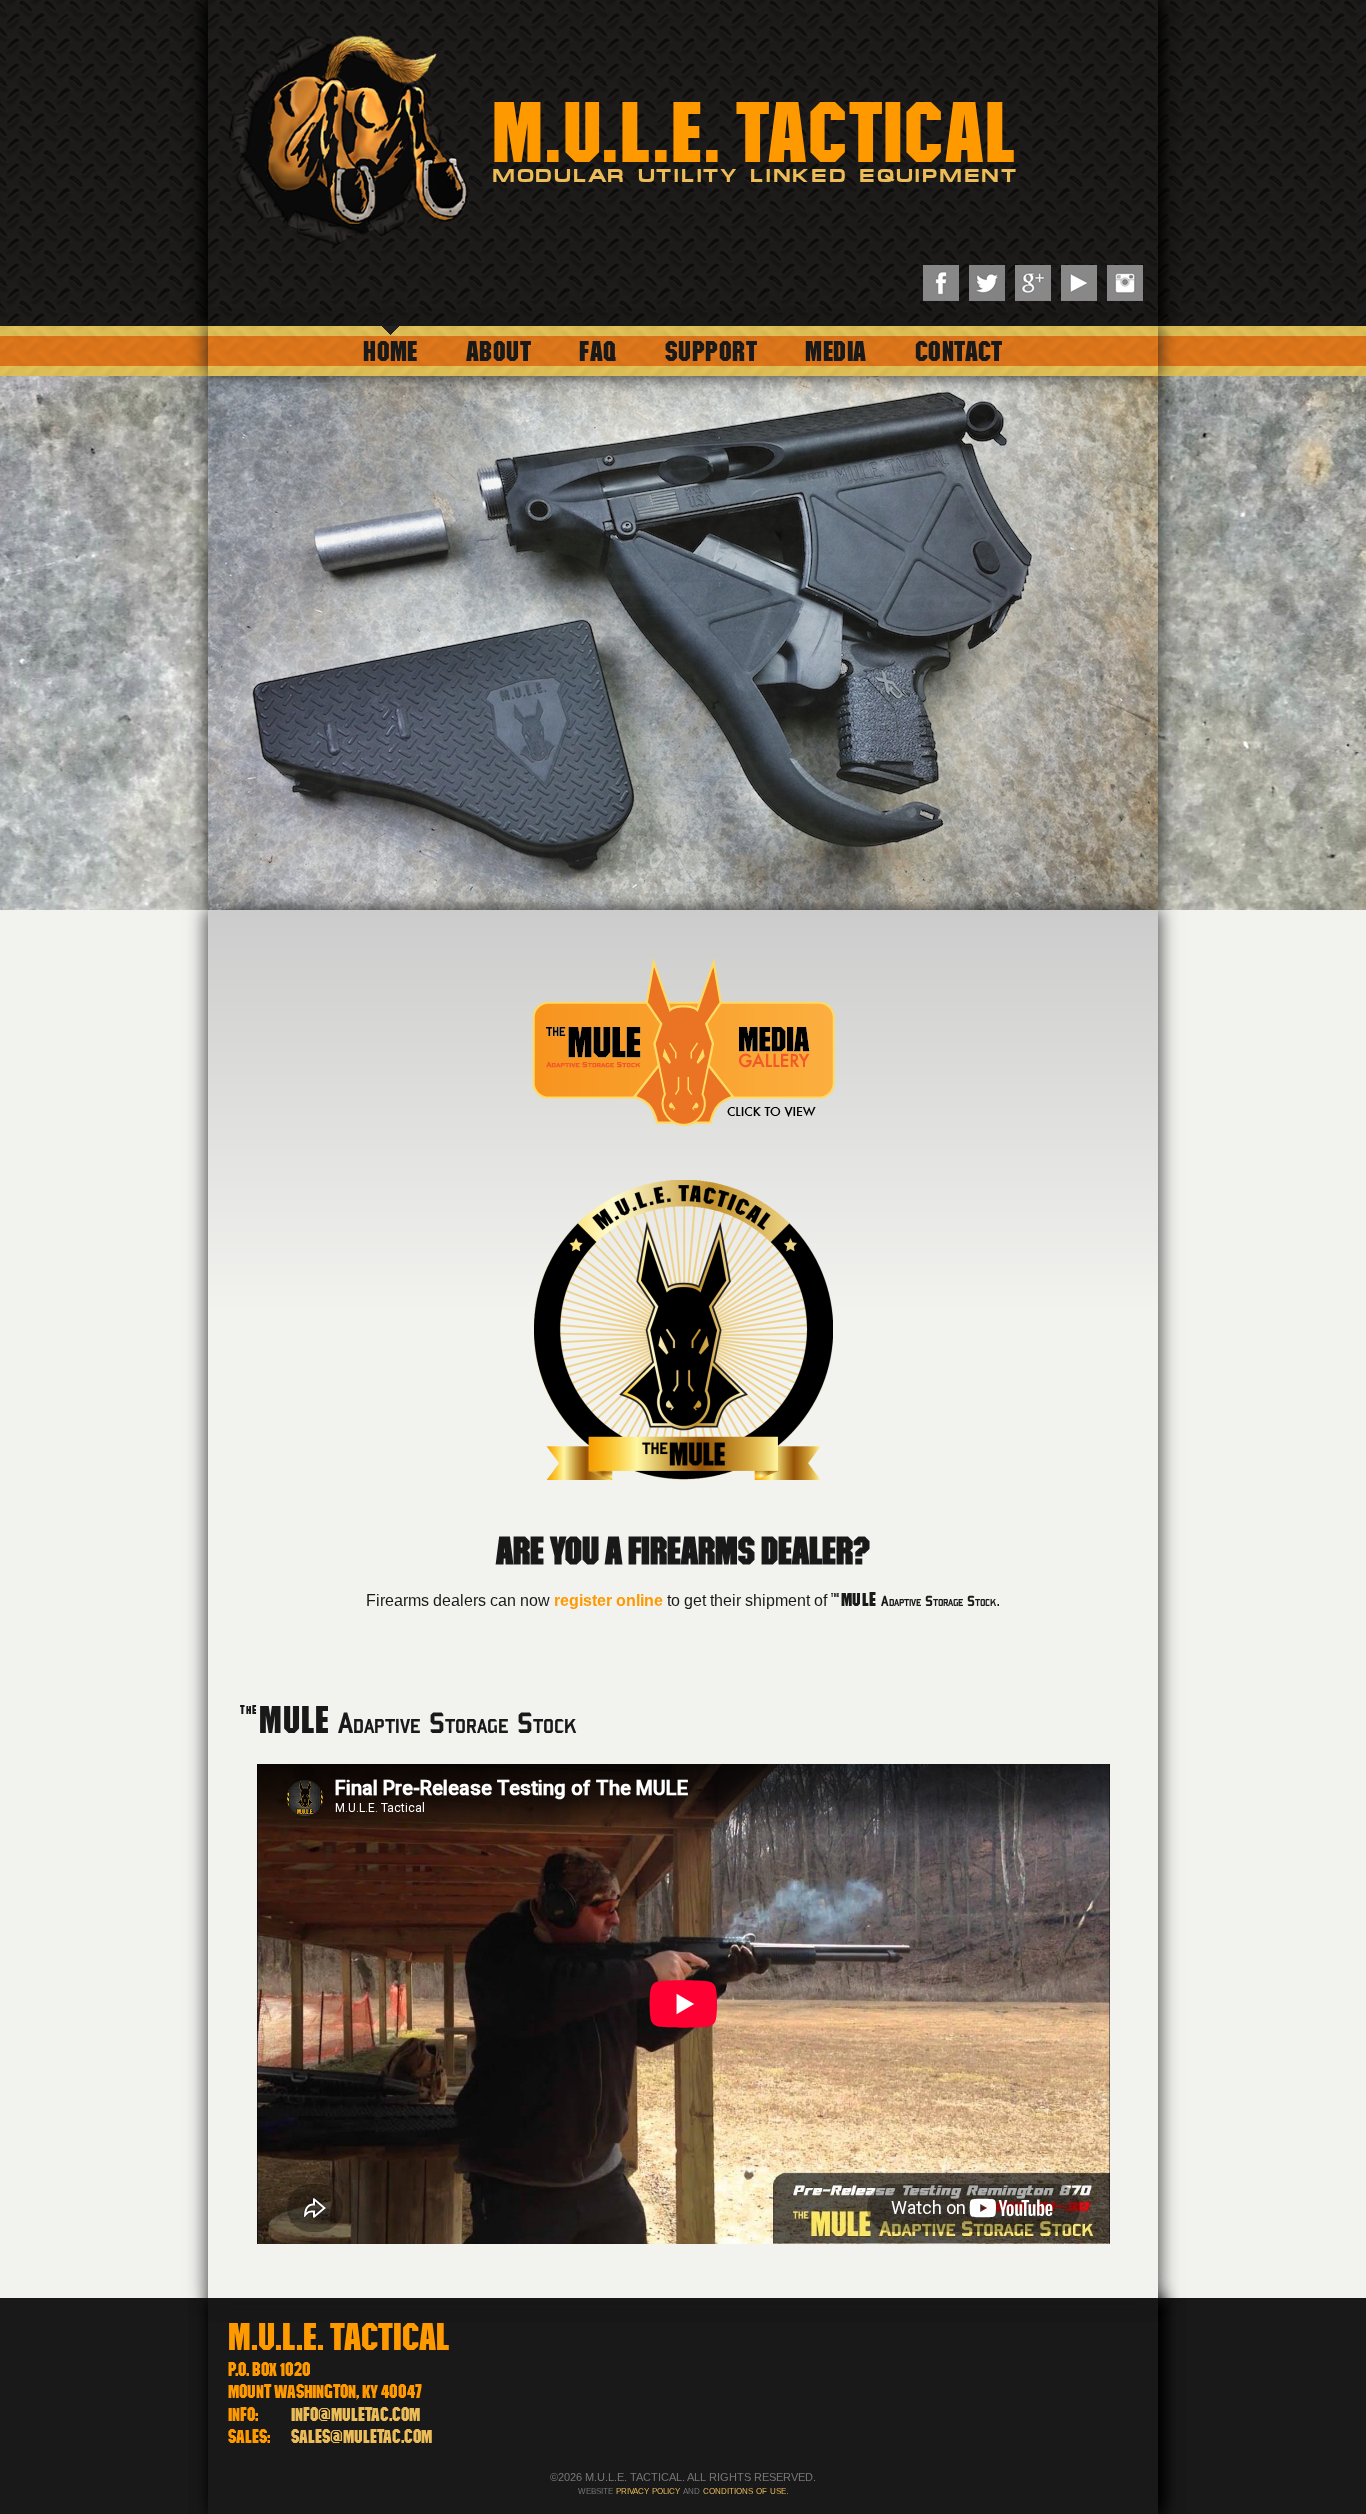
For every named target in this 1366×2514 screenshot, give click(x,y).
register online (608, 1600)
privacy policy (648, 2490)
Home (390, 350)
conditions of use (744, 2490)
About (498, 350)
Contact (959, 350)
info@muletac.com (355, 2414)
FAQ (597, 350)
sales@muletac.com (361, 2436)
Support (711, 350)
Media (835, 350)
